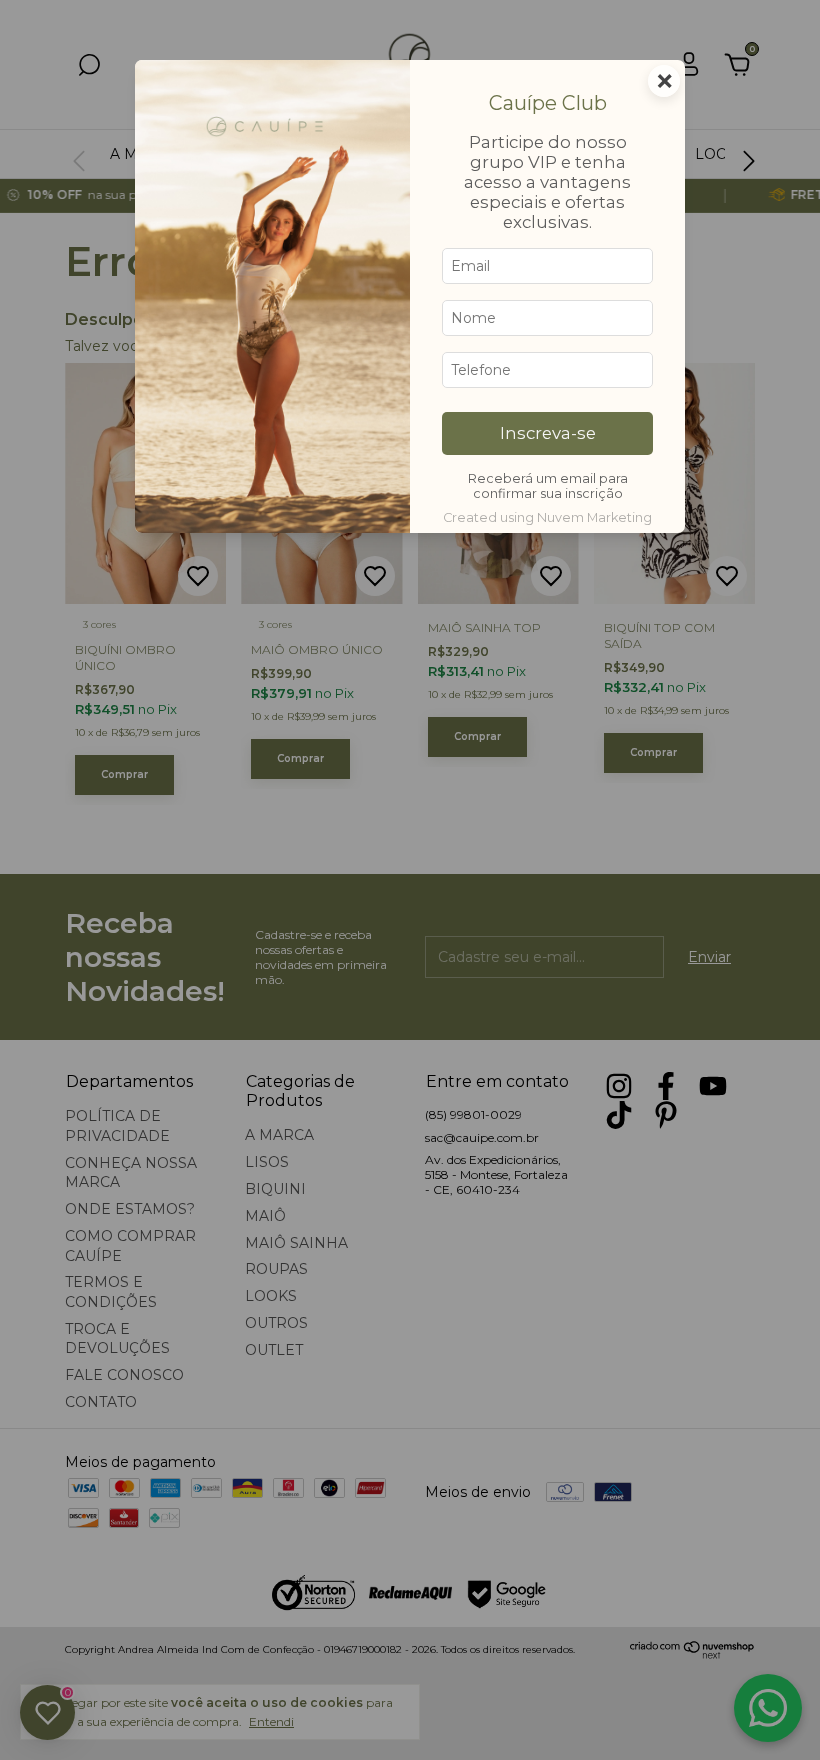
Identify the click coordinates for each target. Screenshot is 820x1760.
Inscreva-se (548, 433)
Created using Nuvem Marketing (547, 517)
